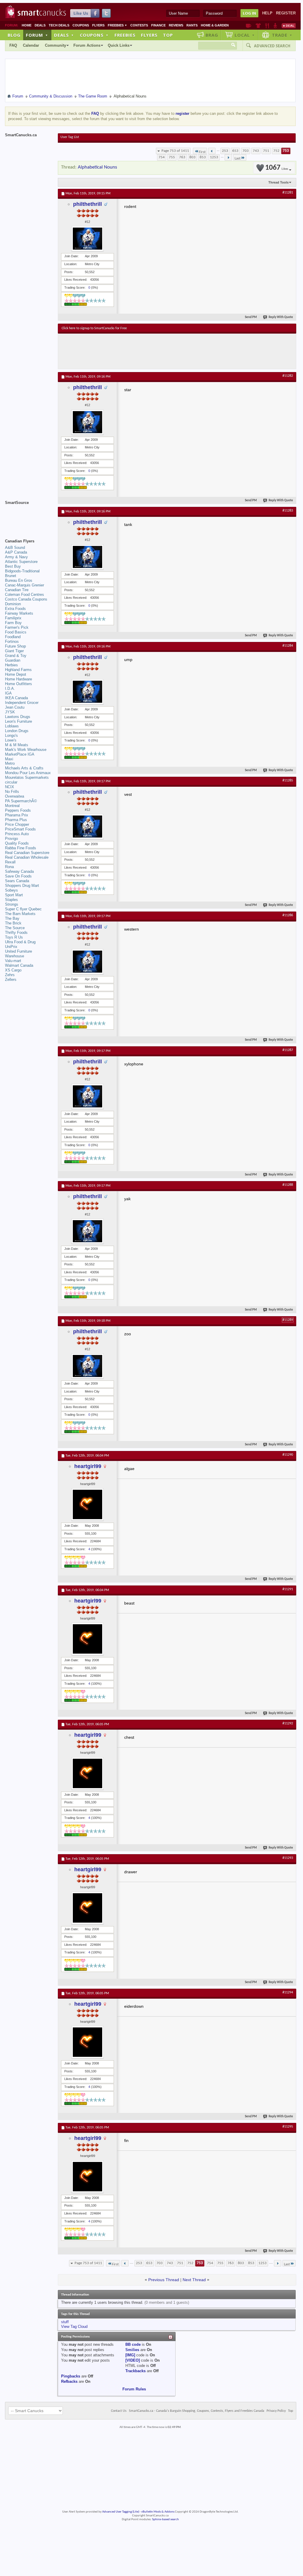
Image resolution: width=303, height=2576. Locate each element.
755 (172, 157)
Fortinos (12, 642)
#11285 (288, 781)
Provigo (11, 839)
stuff (65, 2322)
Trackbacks (135, 2371)
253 (225, 151)
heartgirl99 (88, 1466)
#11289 (288, 1320)
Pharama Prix (17, 815)
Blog (14, 35)
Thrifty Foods (16, 933)
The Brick (13, 923)
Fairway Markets (19, 613)
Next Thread (194, 2280)
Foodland (13, 637)
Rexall (10, 862)
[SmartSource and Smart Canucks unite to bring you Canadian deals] (28, 516)
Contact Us (119, 2411)
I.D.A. (10, 688)
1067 (277, 168)
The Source (15, 928)
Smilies (132, 2350)
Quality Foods (17, 843)
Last (238, 158)
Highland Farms (18, 670)
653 (235, 151)
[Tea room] (249, 26)
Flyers (98, 25)
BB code (133, 2344)
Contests (139, 25)
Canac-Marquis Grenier (25, 585)
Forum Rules (134, 2389)
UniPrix (11, 947)
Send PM (251, 317)
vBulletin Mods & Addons (158, 2512)
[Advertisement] (169, 351)
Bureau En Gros (19, 580)
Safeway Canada (19, 871)
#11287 (288, 1050)
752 (276, 151)
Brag (212, 35)
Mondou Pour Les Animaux (28, 773)
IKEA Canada (16, 698)
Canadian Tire (17, 590)
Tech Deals (59, 25)
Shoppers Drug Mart (22, 886)
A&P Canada (16, 552)
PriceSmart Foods (20, 829)
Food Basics (16, 632)
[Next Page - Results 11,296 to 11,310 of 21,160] (228, 157)
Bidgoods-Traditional (22, 571)
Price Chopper (17, 824)
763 (182, 157)
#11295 (288, 2127)
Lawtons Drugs (18, 717)
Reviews (176, 25)
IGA (8, 693)
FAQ (13, 45)
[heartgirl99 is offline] (87, 1504)
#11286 (288, 915)
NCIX (10, 787)
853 (203, 157)
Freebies (117, 25)
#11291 (288, 1589)
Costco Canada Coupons (26, 599)
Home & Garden (215, 25)
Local (245, 35)
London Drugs (17, 731)
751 (266, 151)
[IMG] (130, 2355)
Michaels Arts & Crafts (24, 768)
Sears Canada (17, 881)
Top (168, 35)
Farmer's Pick (17, 627)
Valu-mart (13, 961)
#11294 (288, 1992)
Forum (37, 35)
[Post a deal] (289, 26)
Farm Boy (13, 623)
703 (246, 151)
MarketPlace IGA (20, 754)
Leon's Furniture (18, 721)
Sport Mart (14, 895)
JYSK (10, 712)
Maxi (9, 759)
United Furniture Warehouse (18, 954)
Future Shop (15, 646)
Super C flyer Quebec (23, 909)
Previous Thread (164, 2280)
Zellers (11, 980)
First (202, 152)
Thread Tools (278, 182)
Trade (282, 35)
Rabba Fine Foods (21, 848)
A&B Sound (15, 548)
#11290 (288, 1455)
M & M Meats (17, 745)
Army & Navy (16, 557)
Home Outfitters (18, 684)
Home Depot (16, 674)
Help (267, 13)
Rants (192, 25)
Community (55, 45)
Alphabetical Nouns (97, 167)
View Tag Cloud (74, 2327)
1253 (214, 157)
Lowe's (11, 740)
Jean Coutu (15, 707)
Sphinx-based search (165, 2519)
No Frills (12, 792)
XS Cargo (13, 970)
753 (286, 151)
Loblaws (12, 726)
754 (162, 157)
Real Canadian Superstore (27, 853)
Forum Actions (87, 45)
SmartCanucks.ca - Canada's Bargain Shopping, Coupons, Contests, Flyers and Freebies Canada (197, 2411)
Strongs (12, 904)
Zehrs (10, 975)
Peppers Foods (18, 810)
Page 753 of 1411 (175, 151)
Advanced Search (272, 46)
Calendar (31, 45)
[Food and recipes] (267, 26)
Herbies (11, 665)
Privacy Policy (276, 2411)
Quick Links (119, 45)
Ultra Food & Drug (20, 942)
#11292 (288, 1724)
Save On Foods (18, 876)
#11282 (288, 376)
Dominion (13, 604)
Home (27, 25)
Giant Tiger (14, 651)
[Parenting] (275, 26)
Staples (11, 900)
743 (256, 151)
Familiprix (13, 618)
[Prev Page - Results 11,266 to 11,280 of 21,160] (212, 151)
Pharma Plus (16, 820)
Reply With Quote (281, 317)
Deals (40, 25)
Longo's (11, 735)
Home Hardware (18, 679)
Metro (10, 763)
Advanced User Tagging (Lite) (121, 2512)
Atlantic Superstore (21, 562)
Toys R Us (14, 937)
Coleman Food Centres (25, 595)
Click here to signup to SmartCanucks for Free (94, 328)
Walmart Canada (19, 965)
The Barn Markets (20, 914)
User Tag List (70, 137)
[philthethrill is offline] (87, 239)
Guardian (13, 660)
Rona (9, 867)
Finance (158, 25)
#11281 (288, 193)
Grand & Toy (16, 656)
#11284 (288, 646)
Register (286, 13)
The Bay (12, 918)
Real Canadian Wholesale (27, 857)
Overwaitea (15, 796)
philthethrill (87, 204)
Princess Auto (17, 834)
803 (192, 157)
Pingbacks (71, 2376)
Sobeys (11, 890)
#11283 (288, 511)
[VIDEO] (133, 2360)
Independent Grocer (22, 703)
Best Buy (13, 566)
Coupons (81, 25)
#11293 (288, 1858)
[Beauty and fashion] (258, 26)
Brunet (11, 576)
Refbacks (69, 2381)
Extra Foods (15, 609)
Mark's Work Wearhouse (26, 750)
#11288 (288, 1185)
